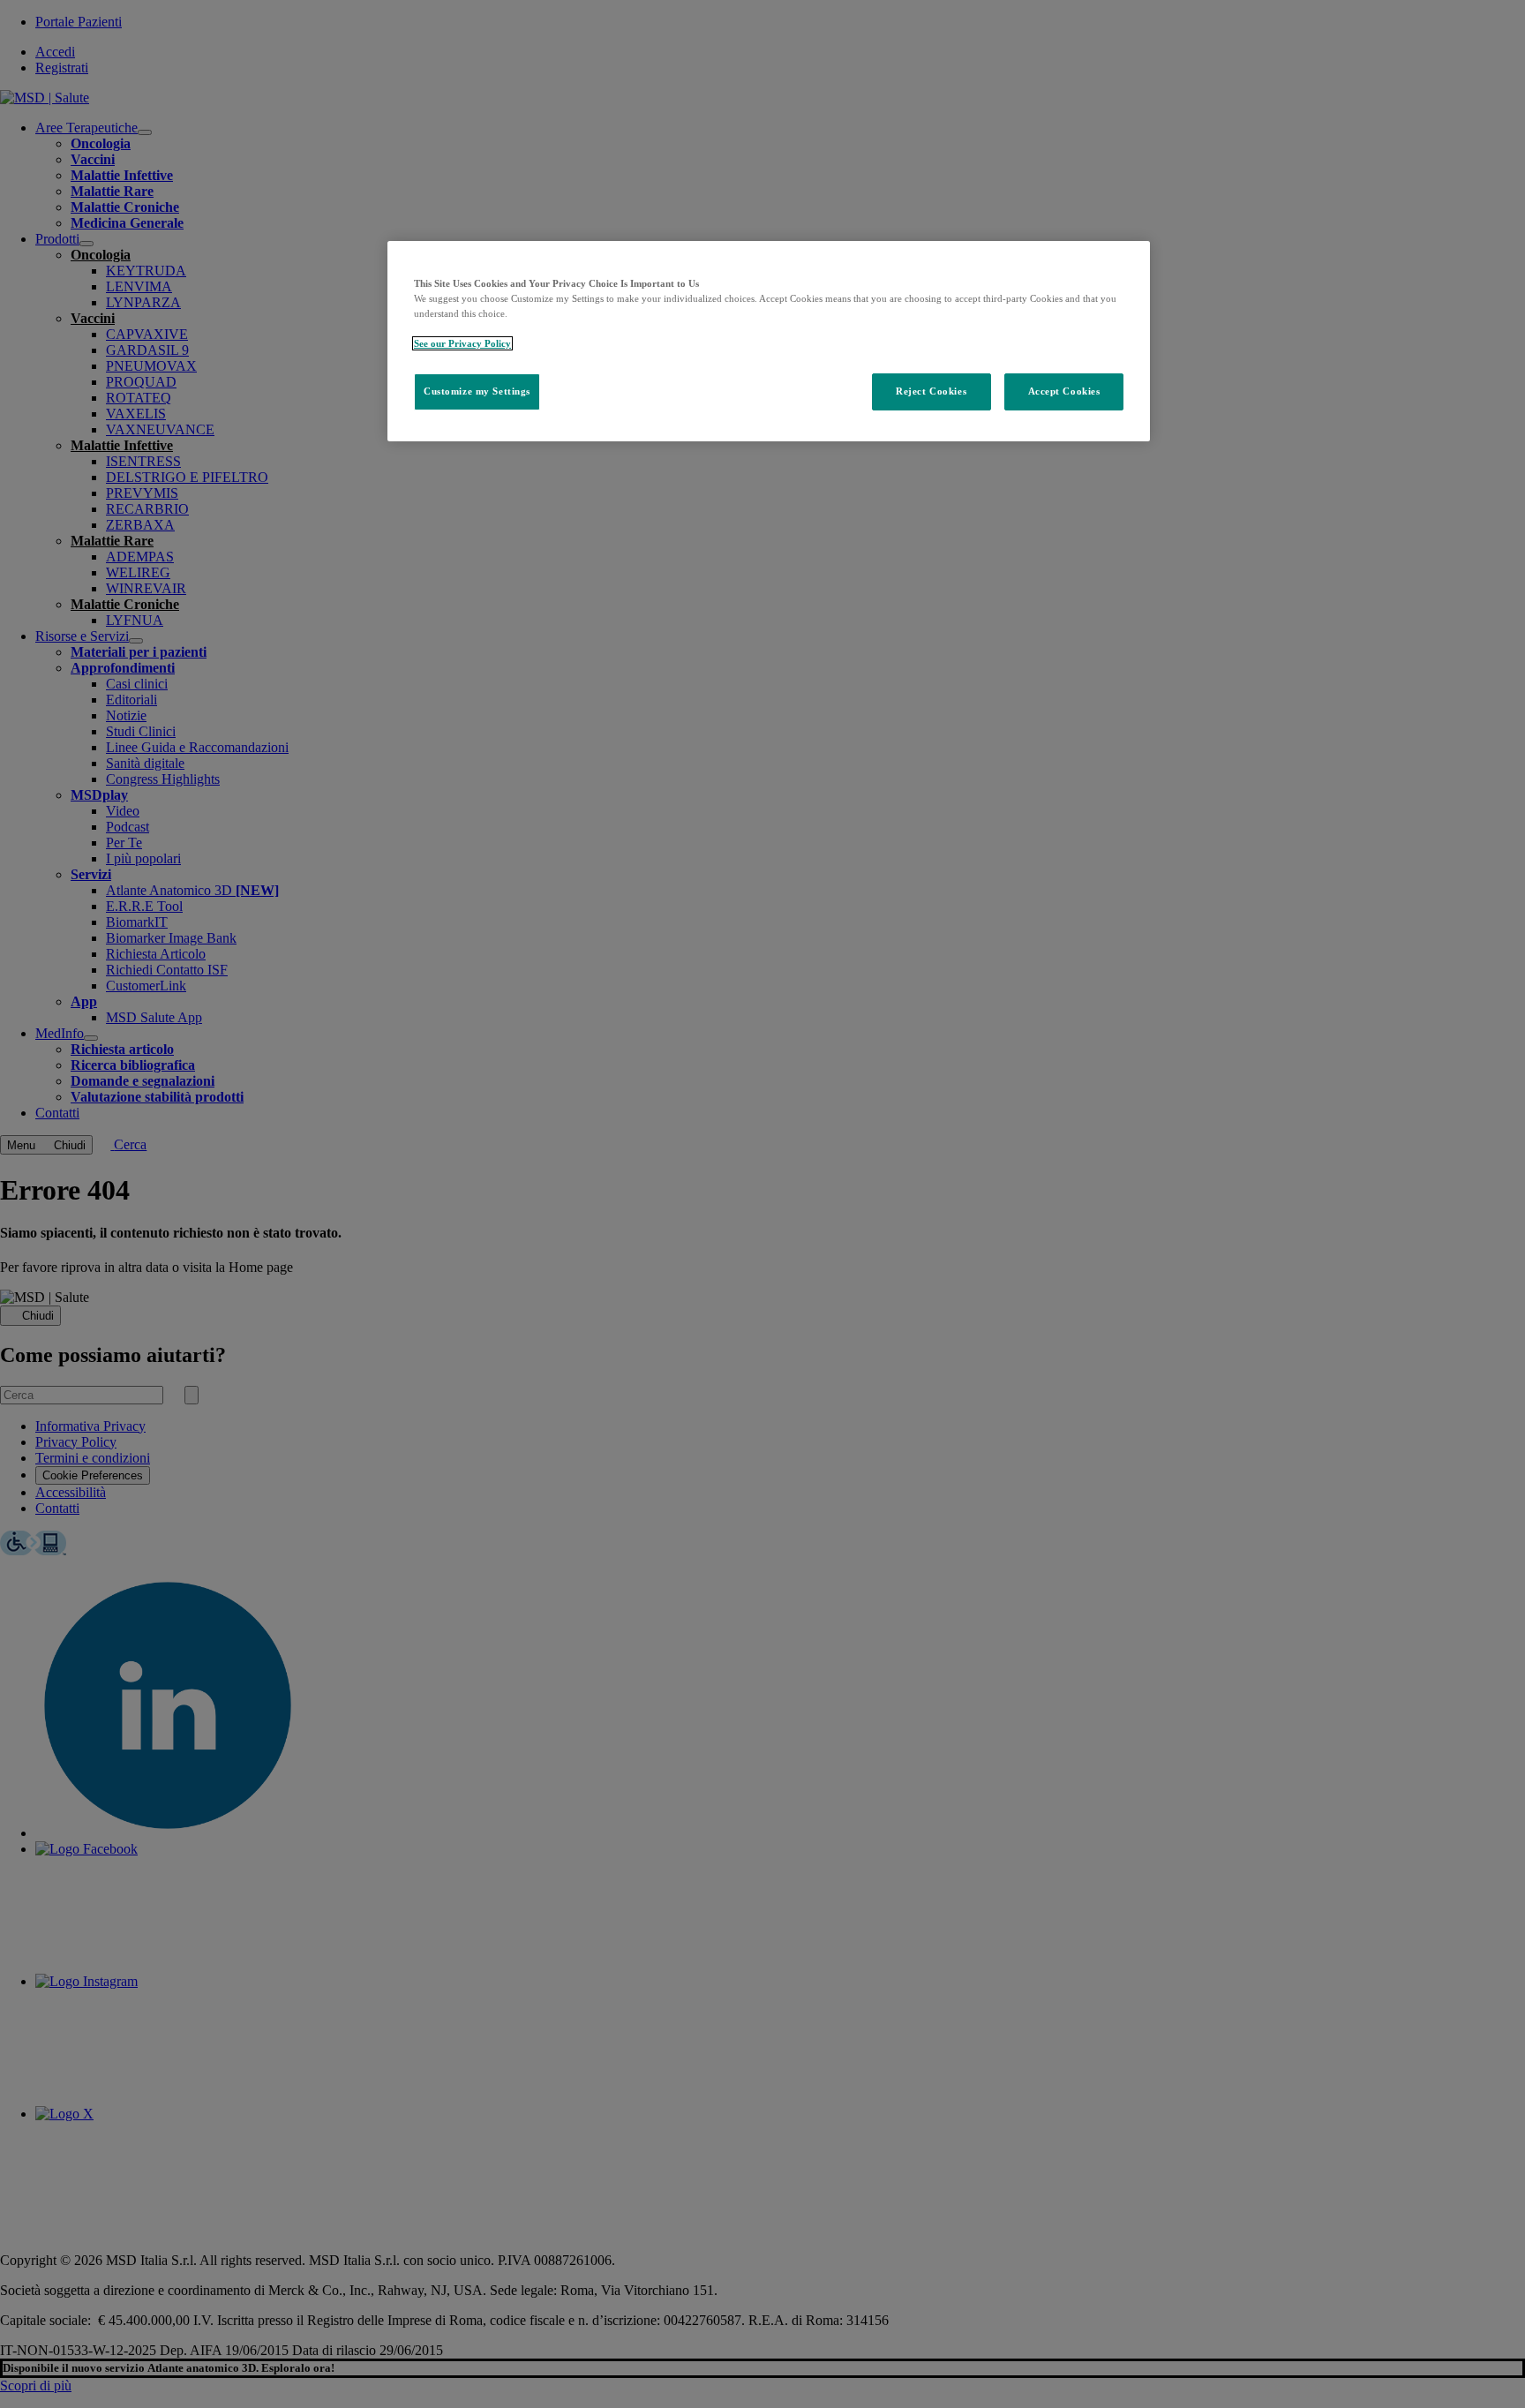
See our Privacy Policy (462, 343)
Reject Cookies (931, 391)
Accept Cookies (1064, 391)
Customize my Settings (477, 391)
